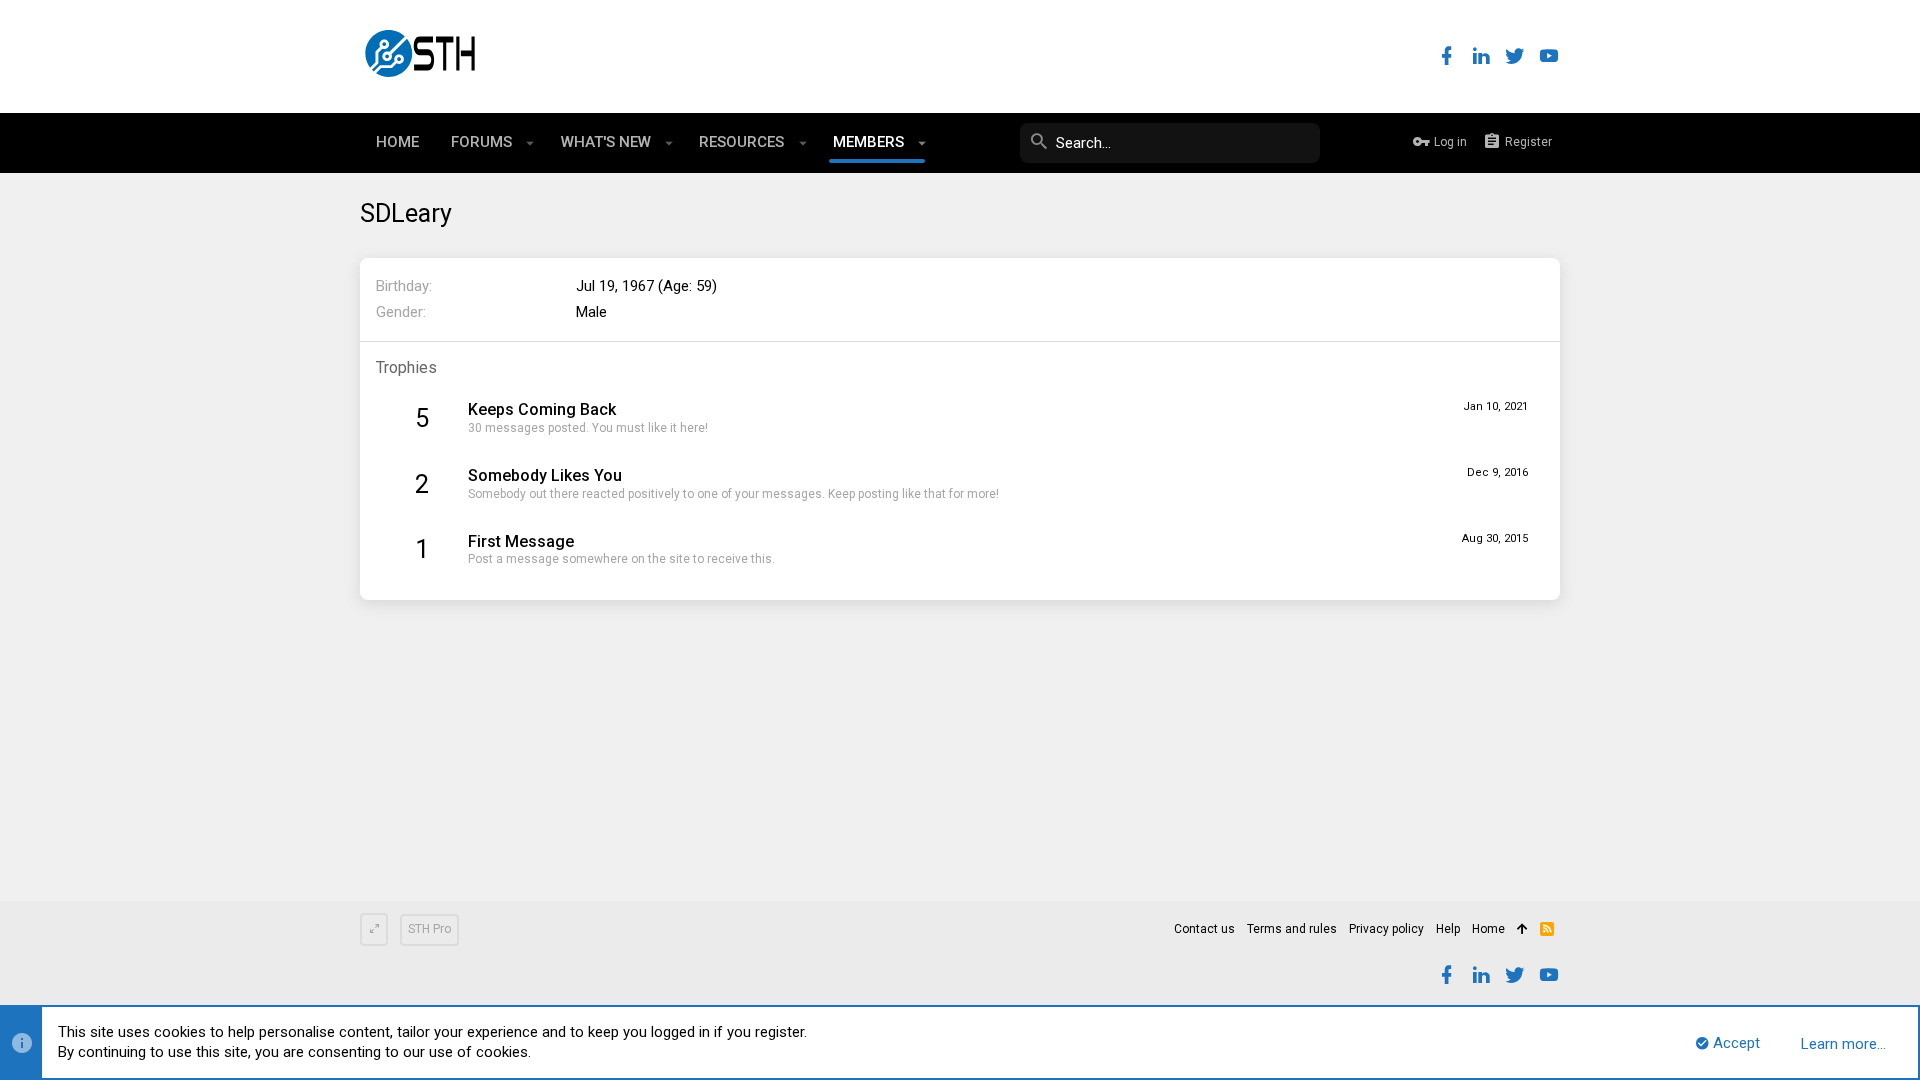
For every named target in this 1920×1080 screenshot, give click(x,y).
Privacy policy (1386, 929)
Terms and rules (1292, 929)
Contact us (1204, 929)
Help (1448, 929)
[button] (530, 143)
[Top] (1522, 930)
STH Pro (429, 929)
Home (1488, 929)
